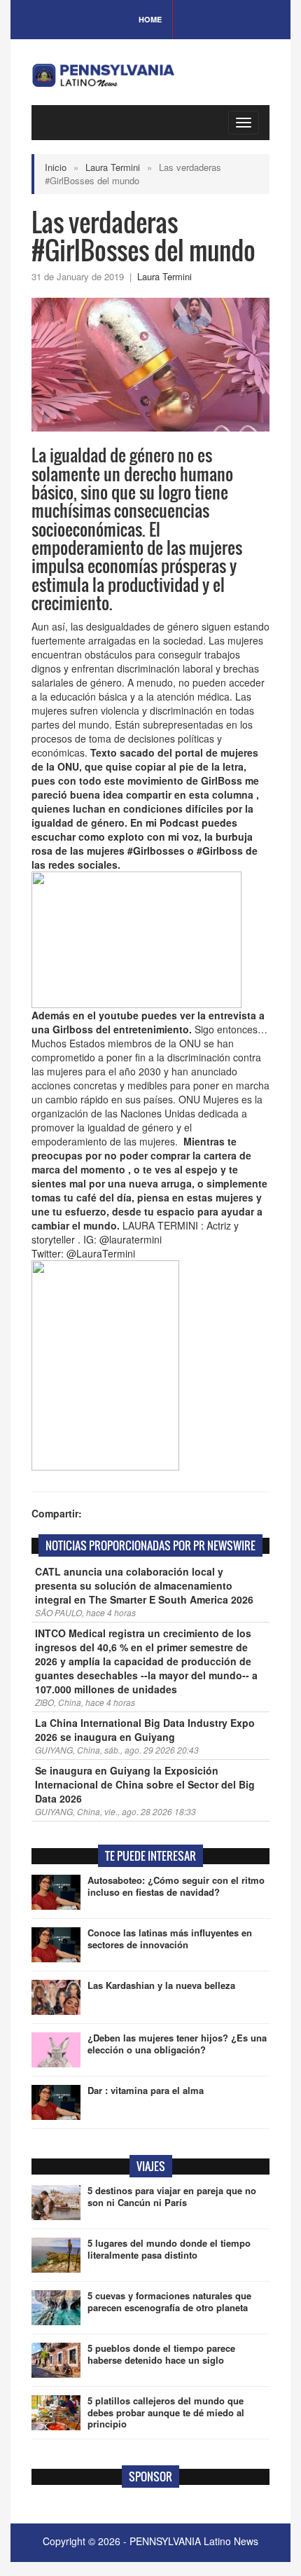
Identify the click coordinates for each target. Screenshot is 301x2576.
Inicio (56, 167)
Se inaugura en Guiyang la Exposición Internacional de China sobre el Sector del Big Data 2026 (145, 1784)
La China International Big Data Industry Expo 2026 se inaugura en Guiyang (145, 1730)
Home (150, 19)
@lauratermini (131, 1239)
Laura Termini (113, 167)
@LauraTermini (101, 1253)
